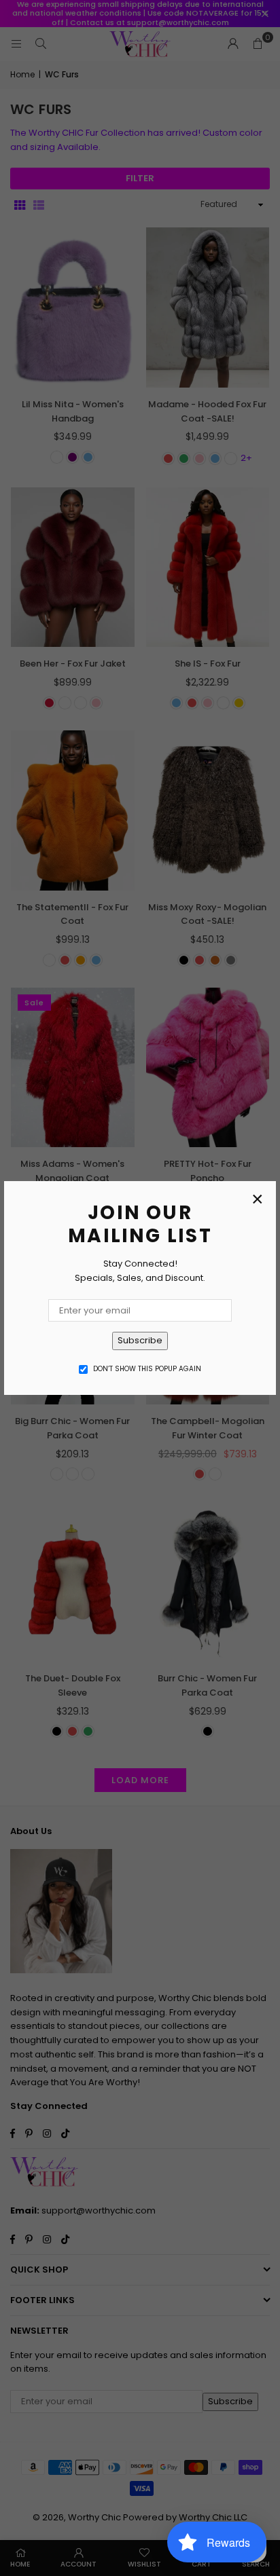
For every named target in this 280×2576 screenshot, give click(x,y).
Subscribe (140, 1340)
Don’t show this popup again (147, 1369)
